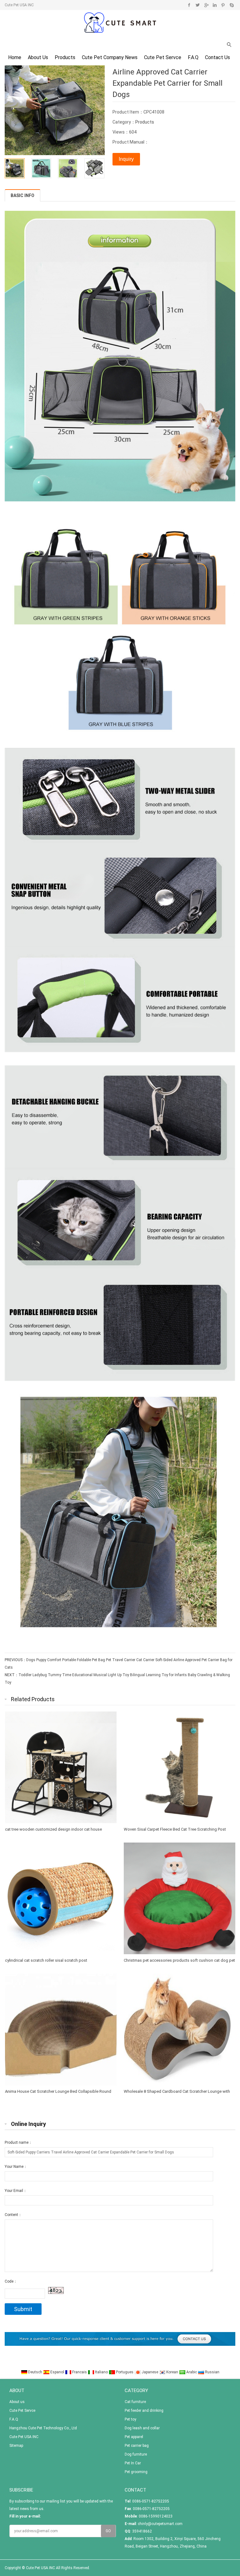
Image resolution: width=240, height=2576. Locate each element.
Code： (11, 2281)
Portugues (125, 2372)
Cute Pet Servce (163, 57)
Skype (231, 5)
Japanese (150, 2372)
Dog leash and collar (142, 2428)
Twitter (198, 5)
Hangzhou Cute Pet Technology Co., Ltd (43, 2428)
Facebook (189, 5)
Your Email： (16, 2191)
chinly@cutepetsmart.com (160, 2524)
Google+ (206, 5)
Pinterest (223, 5)
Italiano (101, 2372)
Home (15, 57)
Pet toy (130, 2419)
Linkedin (215, 5)
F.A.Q (193, 57)
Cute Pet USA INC (24, 2437)
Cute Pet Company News (110, 57)
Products (65, 57)
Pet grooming (136, 2472)
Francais (80, 2372)
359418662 (142, 2531)
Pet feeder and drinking (144, 2411)
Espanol (57, 2372)
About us (38, 57)
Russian (212, 2372)
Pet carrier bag (137, 2446)
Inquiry (126, 159)
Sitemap (16, 2446)
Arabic (192, 2372)
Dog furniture (136, 2454)
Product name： (18, 2142)
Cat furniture (135, 2402)
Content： (13, 2215)
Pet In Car (133, 2463)
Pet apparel (134, 2437)
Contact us (217, 57)
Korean (172, 2372)
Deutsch (35, 2372)
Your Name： (16, 2167)
